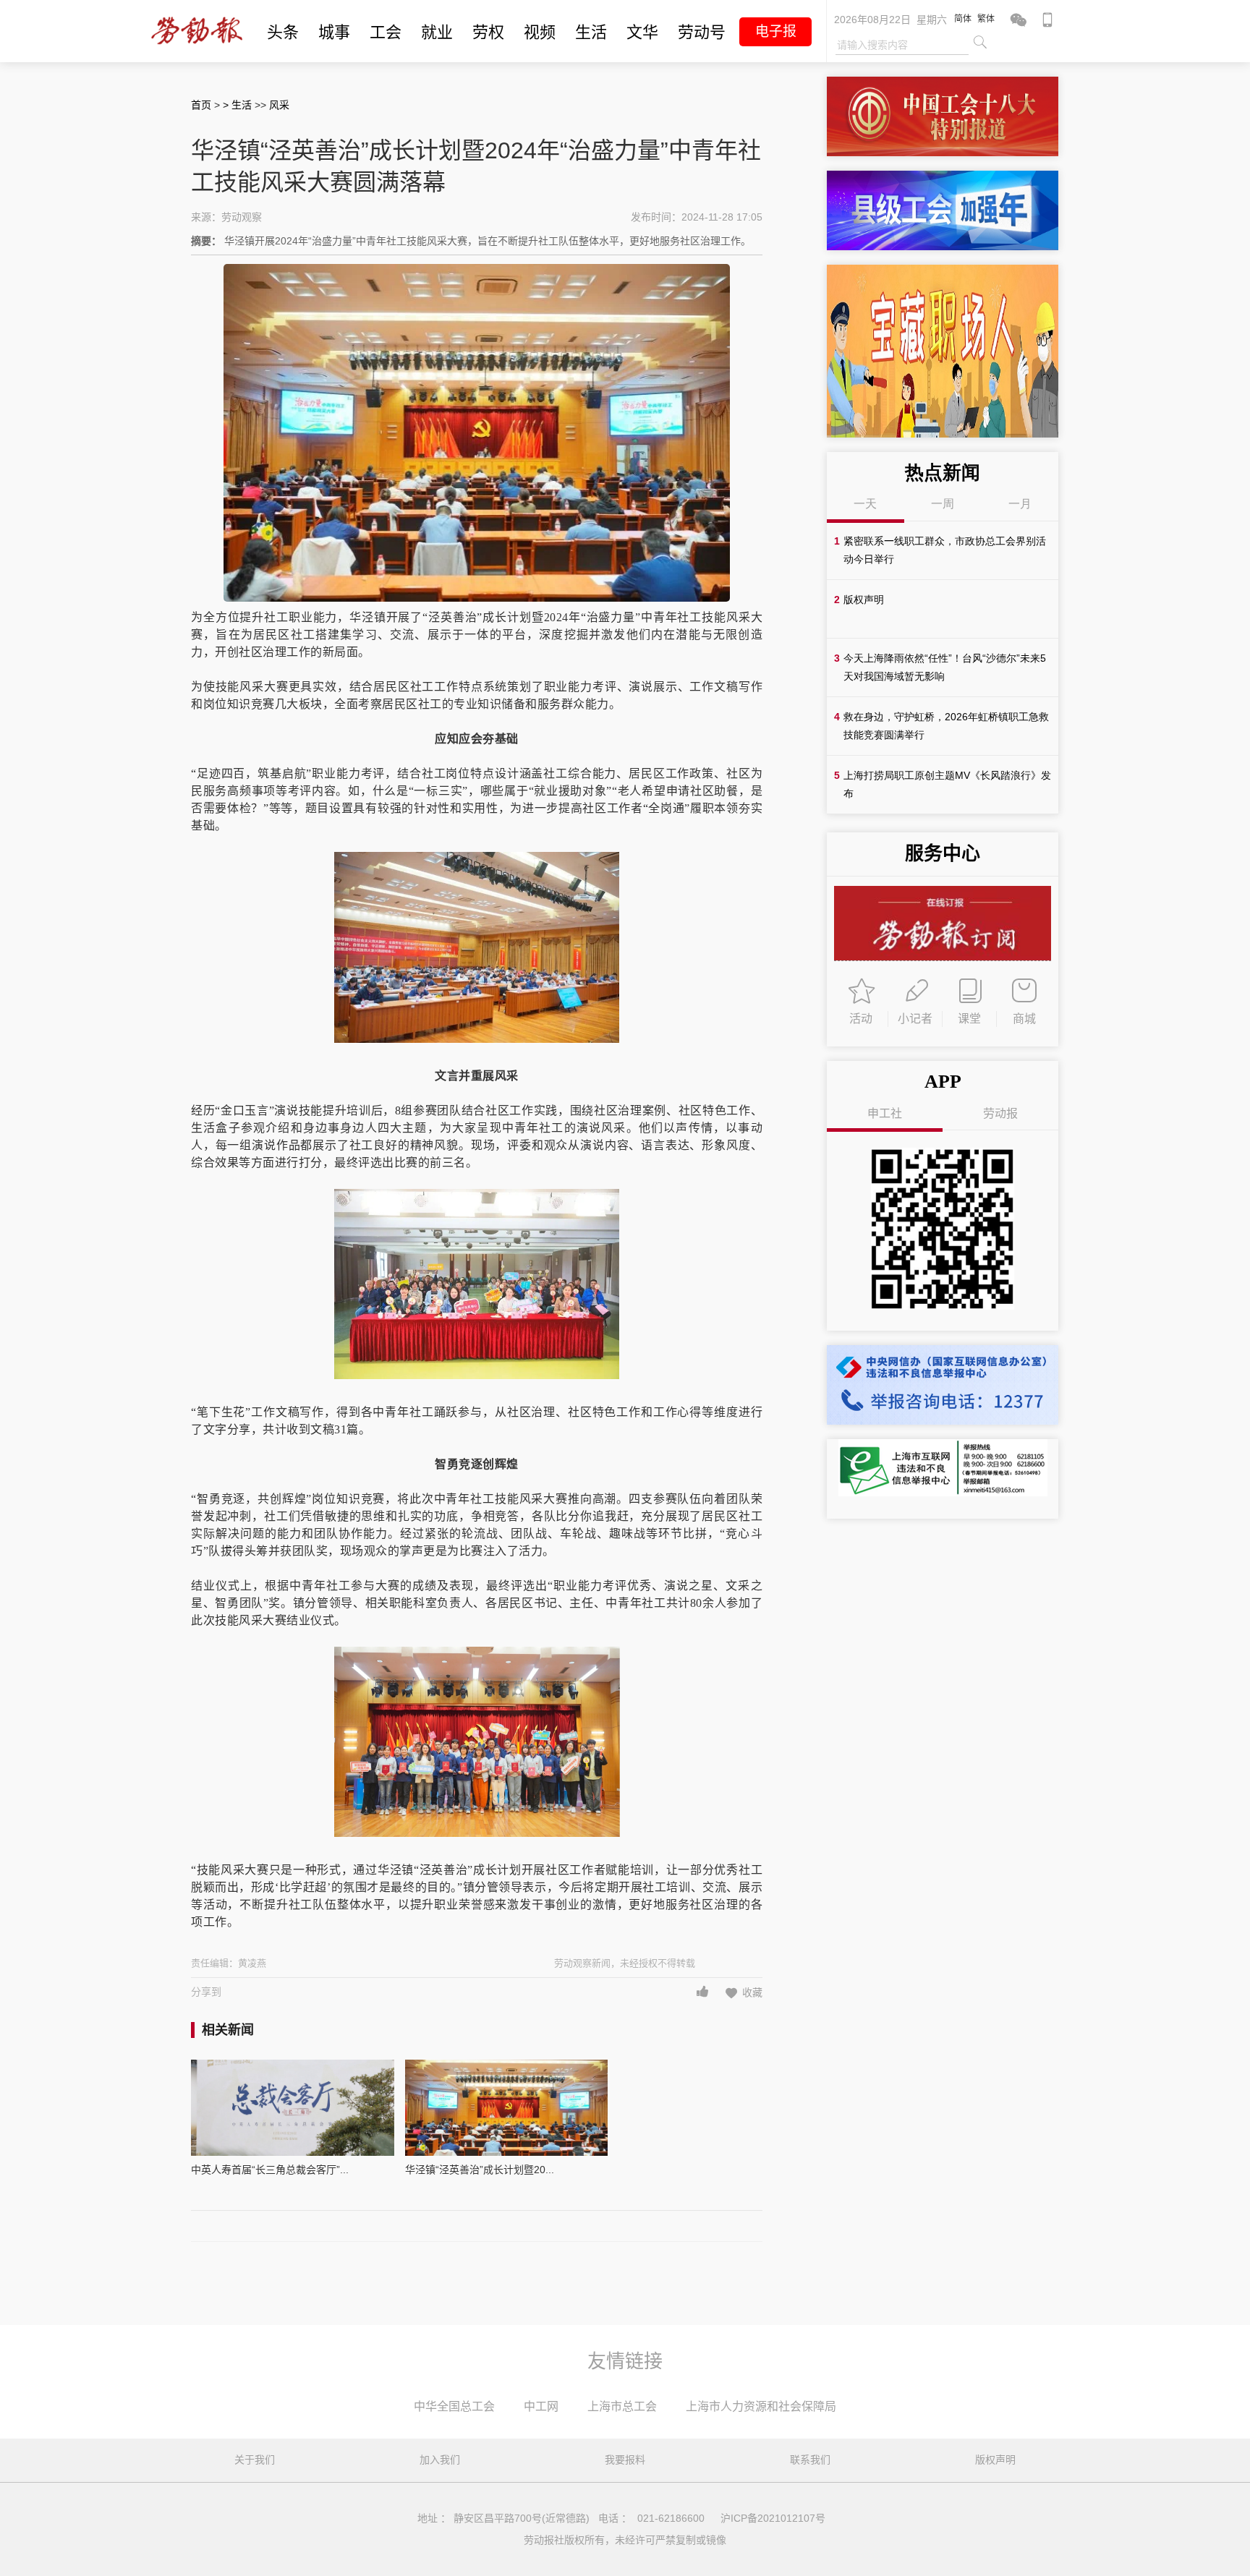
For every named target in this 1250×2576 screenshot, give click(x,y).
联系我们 (810, 2460)
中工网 (541, 2406)
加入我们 (440, 2460)
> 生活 (239, 105)
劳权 (488, 32)
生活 (591, 32)
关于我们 (255, 2460)
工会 (386, 32)
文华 (642, 32)
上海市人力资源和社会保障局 (761, 2406)
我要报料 (625, 2460)
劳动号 (702, 32)
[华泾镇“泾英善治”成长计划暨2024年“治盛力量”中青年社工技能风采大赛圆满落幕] (507, 2108)
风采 (279, 105)
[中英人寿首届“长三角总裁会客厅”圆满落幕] (293, 2108)
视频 (540, 32)
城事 (334, 32)
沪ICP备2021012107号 (773, 2518)
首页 (201, 105)
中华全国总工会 (454, 2406)
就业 (437, 32)
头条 (283, 32)
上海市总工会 (622, 2406)
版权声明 (995, 2460)
